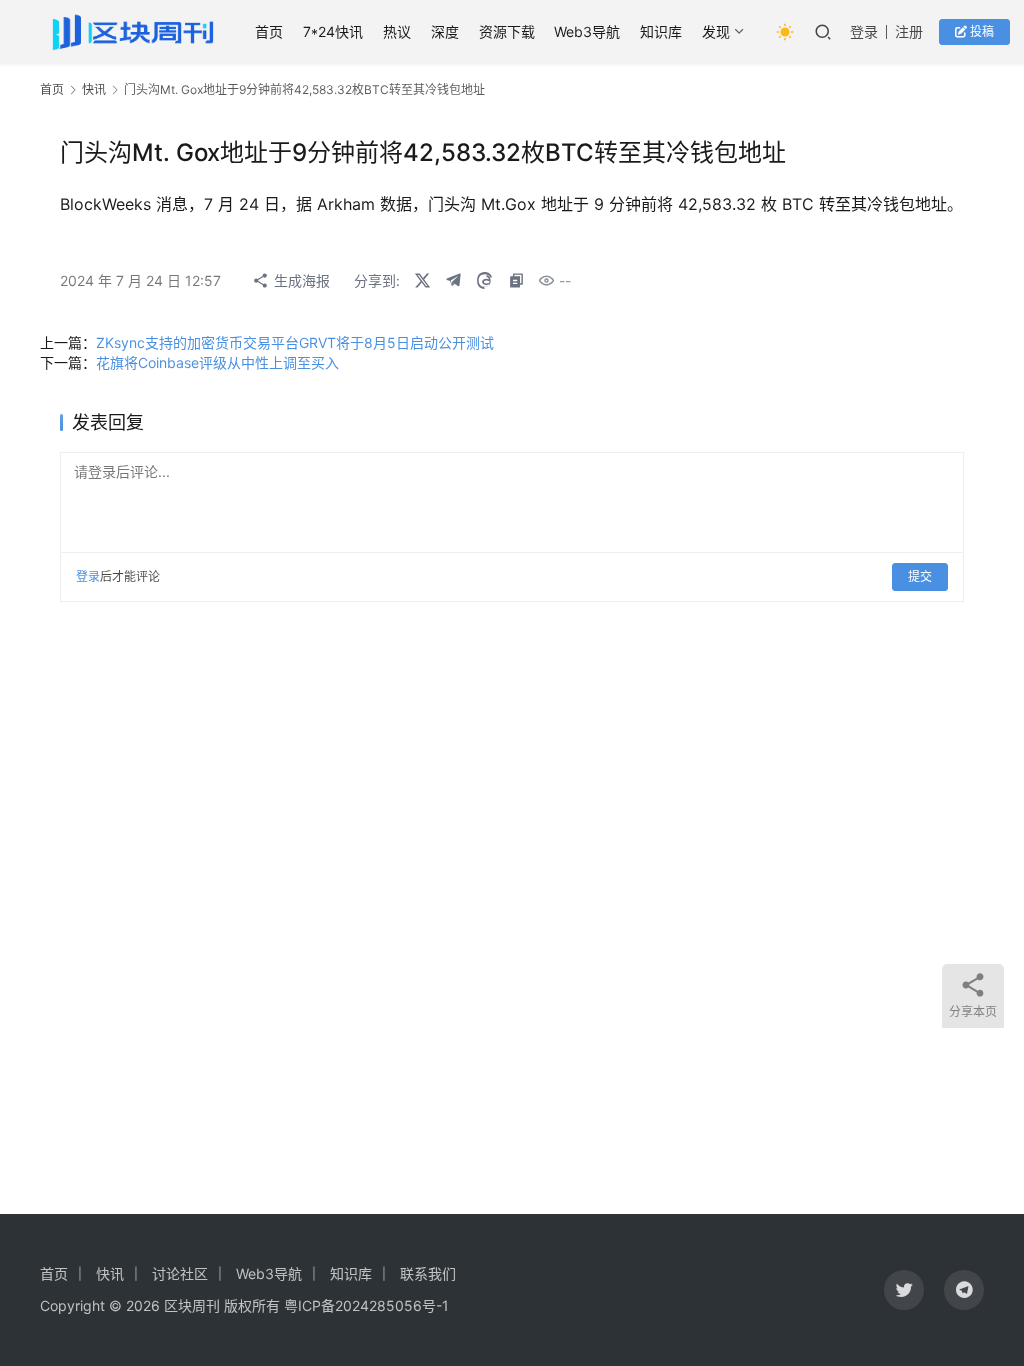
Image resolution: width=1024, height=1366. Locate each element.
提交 (920, 576)
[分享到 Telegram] (453, 281)
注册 (909, 31)
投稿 (980, 31)
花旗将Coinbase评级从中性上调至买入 (217, 362)
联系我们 (428, 1273)
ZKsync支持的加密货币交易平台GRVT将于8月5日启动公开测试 (295, 342)
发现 (716, 31)
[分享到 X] (422, 281)
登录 (864, 31)
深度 (445, 31)
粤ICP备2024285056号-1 (366, 1305)
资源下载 (507, 31)
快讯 (94, 89)
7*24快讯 (333, 31)
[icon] (904, 1290)
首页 (269, 31)
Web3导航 (587, 31)
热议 (397, 31)
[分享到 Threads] (484, 281)
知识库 (661, 31)
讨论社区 (180, 1273)
